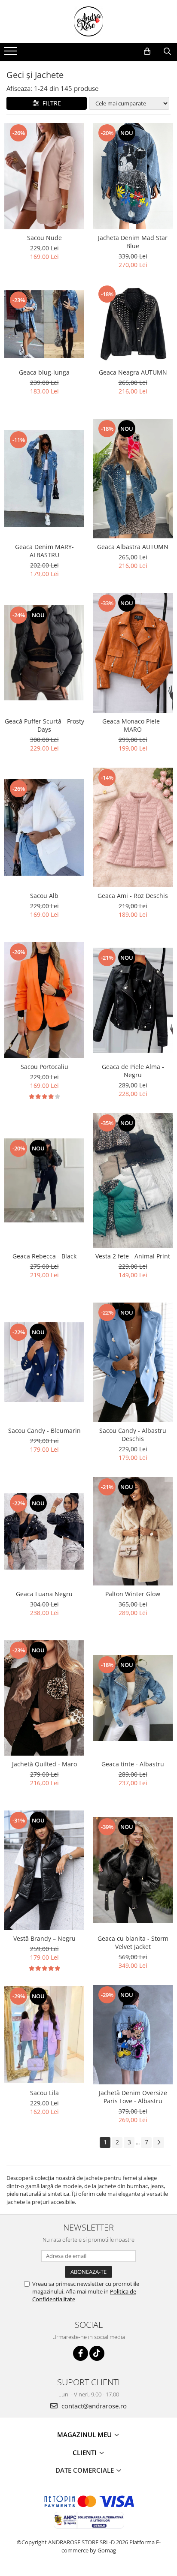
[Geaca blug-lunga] (44, 324)
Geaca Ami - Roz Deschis (133, 896)
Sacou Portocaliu (44, 1067)
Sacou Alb (44, 896)
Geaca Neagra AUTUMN (133, 372)
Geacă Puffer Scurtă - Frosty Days (44, 725)
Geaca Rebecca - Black (44, 1256)
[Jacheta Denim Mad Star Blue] (133, 176)
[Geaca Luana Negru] (44, 1531)
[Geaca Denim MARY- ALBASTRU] (44, 478)
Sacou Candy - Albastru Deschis (133, 1435)
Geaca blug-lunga (44, 372)
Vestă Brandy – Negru (44, 1938)
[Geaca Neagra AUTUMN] (133, 324)
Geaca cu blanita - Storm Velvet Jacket (133, 1943)
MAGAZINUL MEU (85, 2435)
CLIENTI (85, 2453)
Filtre (50, 103)
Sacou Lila (44, 2093)
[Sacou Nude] (44, 176)
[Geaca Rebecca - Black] (44, 1180)
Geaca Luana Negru (44, 1594)
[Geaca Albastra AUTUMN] (133, 479)
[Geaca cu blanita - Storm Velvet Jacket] (133, 1870)
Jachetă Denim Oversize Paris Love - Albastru (133, 2097)
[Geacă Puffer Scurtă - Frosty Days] (44, 653)
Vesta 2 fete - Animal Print (133, 1256)
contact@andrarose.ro (93, 2406)
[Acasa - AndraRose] (88, 21)
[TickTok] (97, 2353)
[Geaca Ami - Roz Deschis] (133, 827)
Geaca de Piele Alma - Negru (133, 1071)
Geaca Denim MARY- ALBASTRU (44, 551)
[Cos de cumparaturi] (147, 51)
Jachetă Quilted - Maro (44, 1764)
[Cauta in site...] (167, 51)
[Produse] (12, 54)
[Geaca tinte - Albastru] (133, 1698)
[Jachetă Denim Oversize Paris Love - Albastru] (133, 2035)
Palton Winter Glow (133, 1594)
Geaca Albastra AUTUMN (133, 547)
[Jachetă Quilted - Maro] (44, 1698)
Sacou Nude (44, 238)
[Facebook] (81, 2353)
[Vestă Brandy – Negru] (44, 1870)
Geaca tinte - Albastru (133, 1764)
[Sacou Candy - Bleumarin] (44, 1362)
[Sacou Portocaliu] (44, 1000)
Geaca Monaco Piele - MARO (133, 725)
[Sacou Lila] (44, 2035)
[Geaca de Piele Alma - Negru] (133, 1000)
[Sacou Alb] (44, 827)
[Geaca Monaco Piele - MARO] (133, 653)
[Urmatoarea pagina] (159, 2142)
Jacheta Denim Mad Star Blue (133, 242)
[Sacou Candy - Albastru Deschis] (133, 1362)
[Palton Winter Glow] (133, 1531)
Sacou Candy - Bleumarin (44, 1431)
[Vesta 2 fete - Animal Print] (133, 1180)
